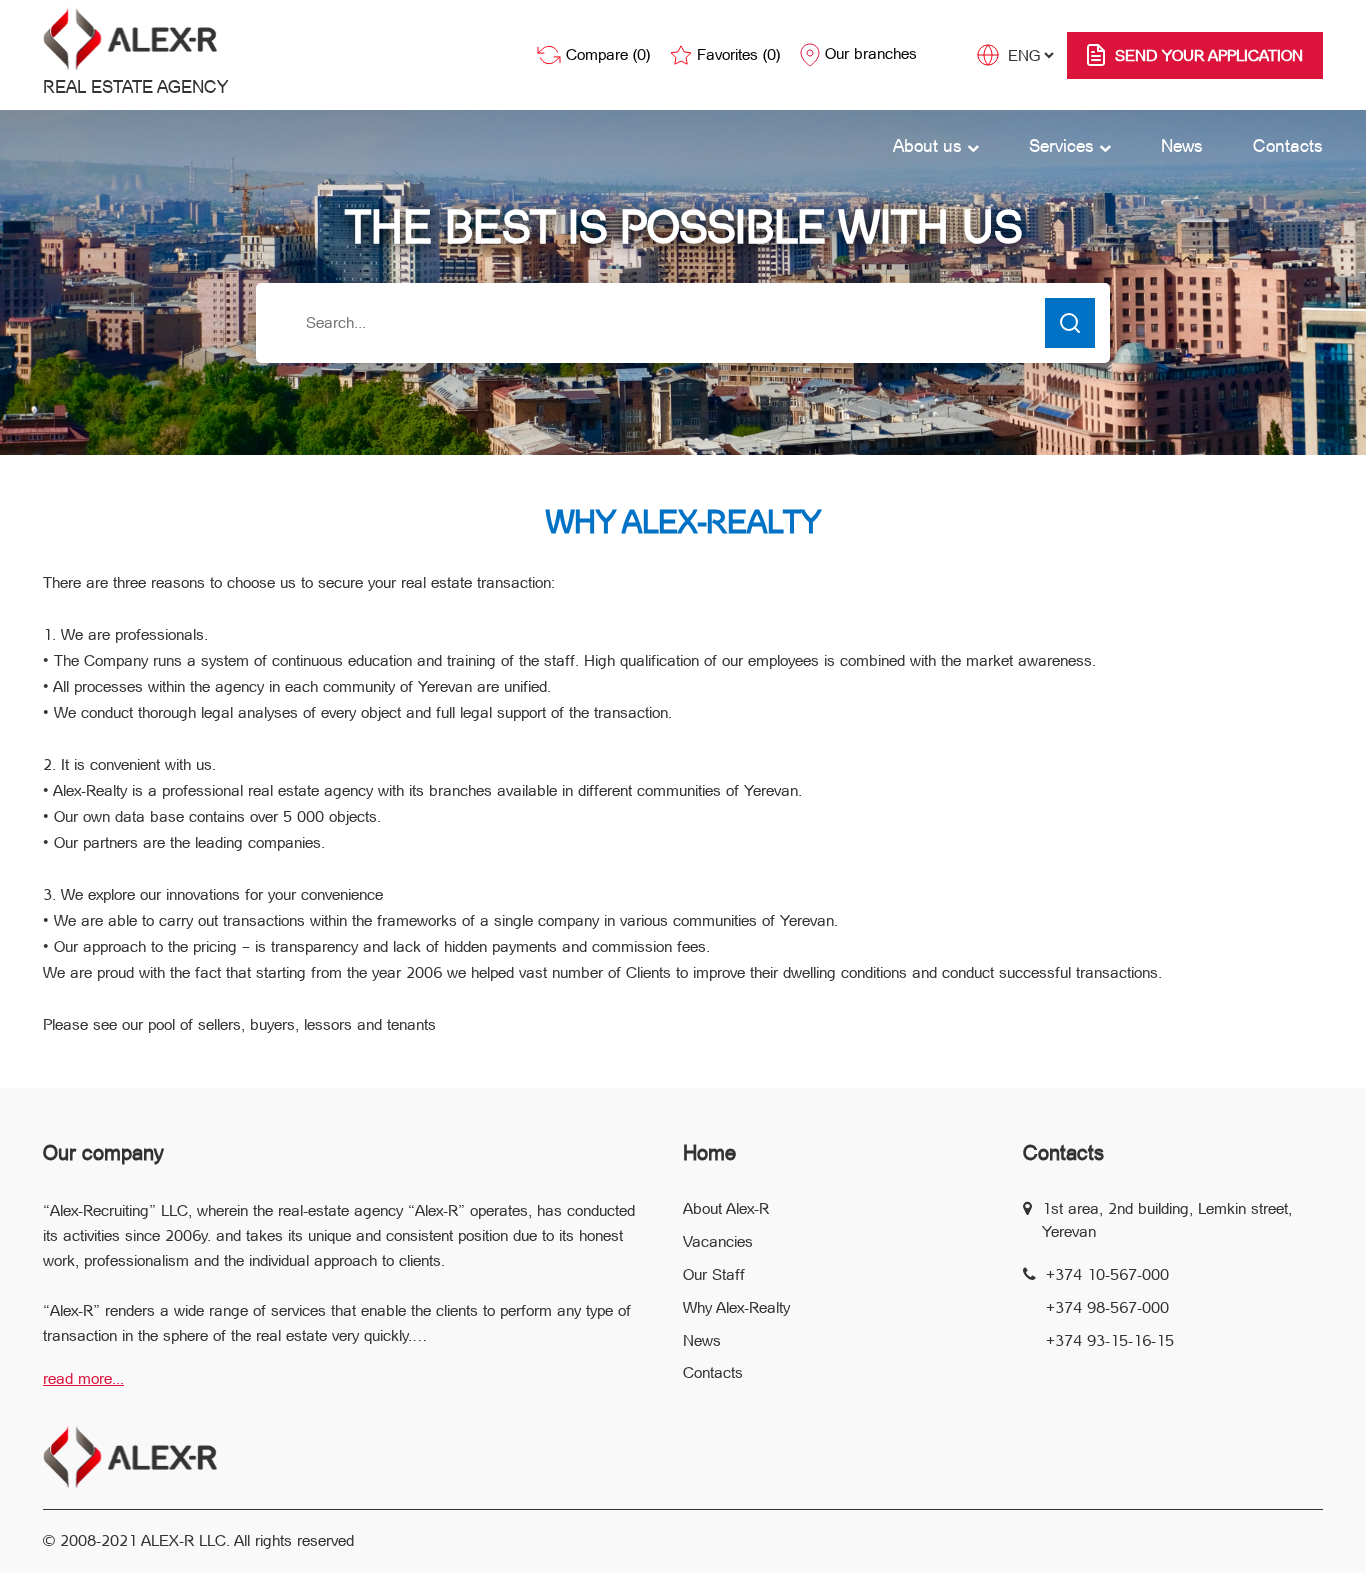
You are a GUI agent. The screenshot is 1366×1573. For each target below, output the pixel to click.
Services (1064, 145)
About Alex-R (726, 1208)
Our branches (871, 53)
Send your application (1209, 55)
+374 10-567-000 (1107, 1274)
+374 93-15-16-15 (1110, 1340)
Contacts (1288, 145)
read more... (83, 1378)
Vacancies (718, 1241)
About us (930, 145)
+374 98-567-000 (1107, 1307)
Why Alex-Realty (736, 1307)
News (1182, 145)
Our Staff (714, 1274)
